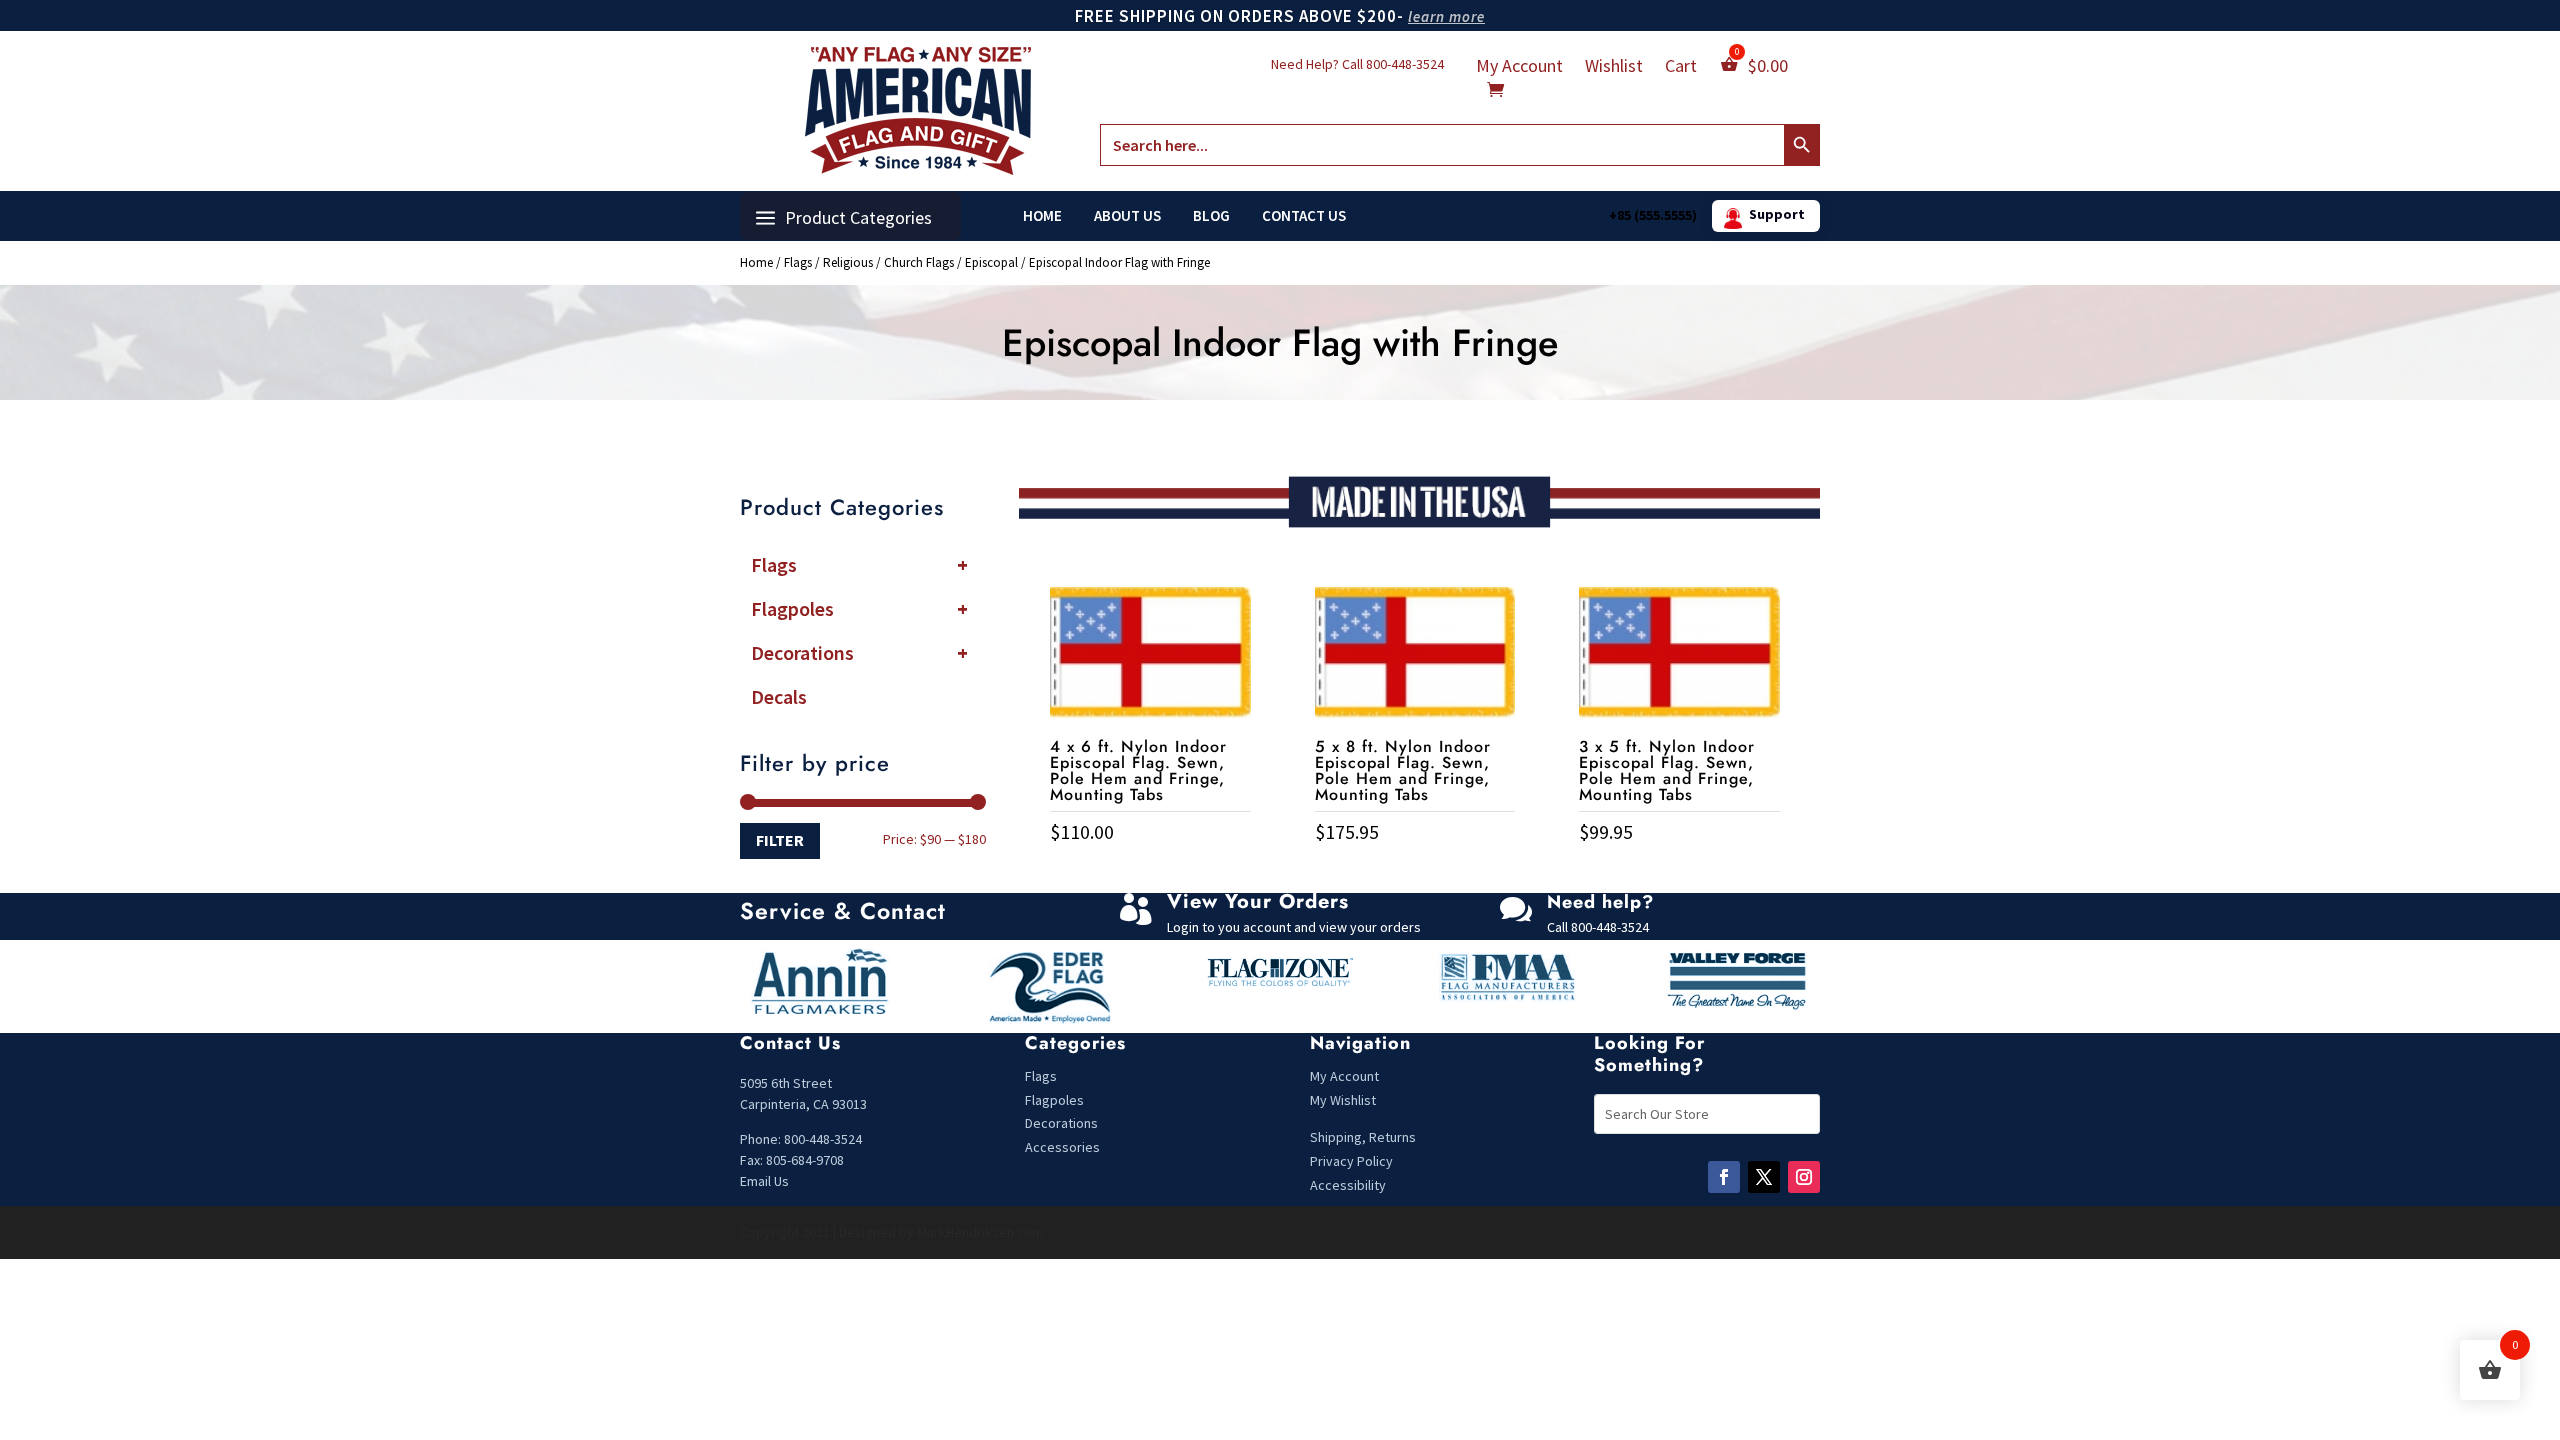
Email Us (764, 1181)
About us (1127, 216)
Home (1042, 216)
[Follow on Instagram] (1804, 1177)
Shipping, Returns (1363, 1137)
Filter (780, 840)
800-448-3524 (1405, 64)
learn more (1446, 16)
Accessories (1062, 1147)
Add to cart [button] (1150, 873)
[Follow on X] (1764, 1177)
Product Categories (858, 217)
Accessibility (1348, 1185)
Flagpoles (859, 608)
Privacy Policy (1351, 1161)
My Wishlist (1343, 1100)
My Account (1519, 68)
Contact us (1304, 216)
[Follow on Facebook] (1724, 1177)
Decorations (859, 652)
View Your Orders (1258, 901)
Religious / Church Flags (888, 262)
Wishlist (1614, 68)
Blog (1211, 216)
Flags (798, 262)
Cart (1681, 68)
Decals (779, 696)
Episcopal (991, 262)
